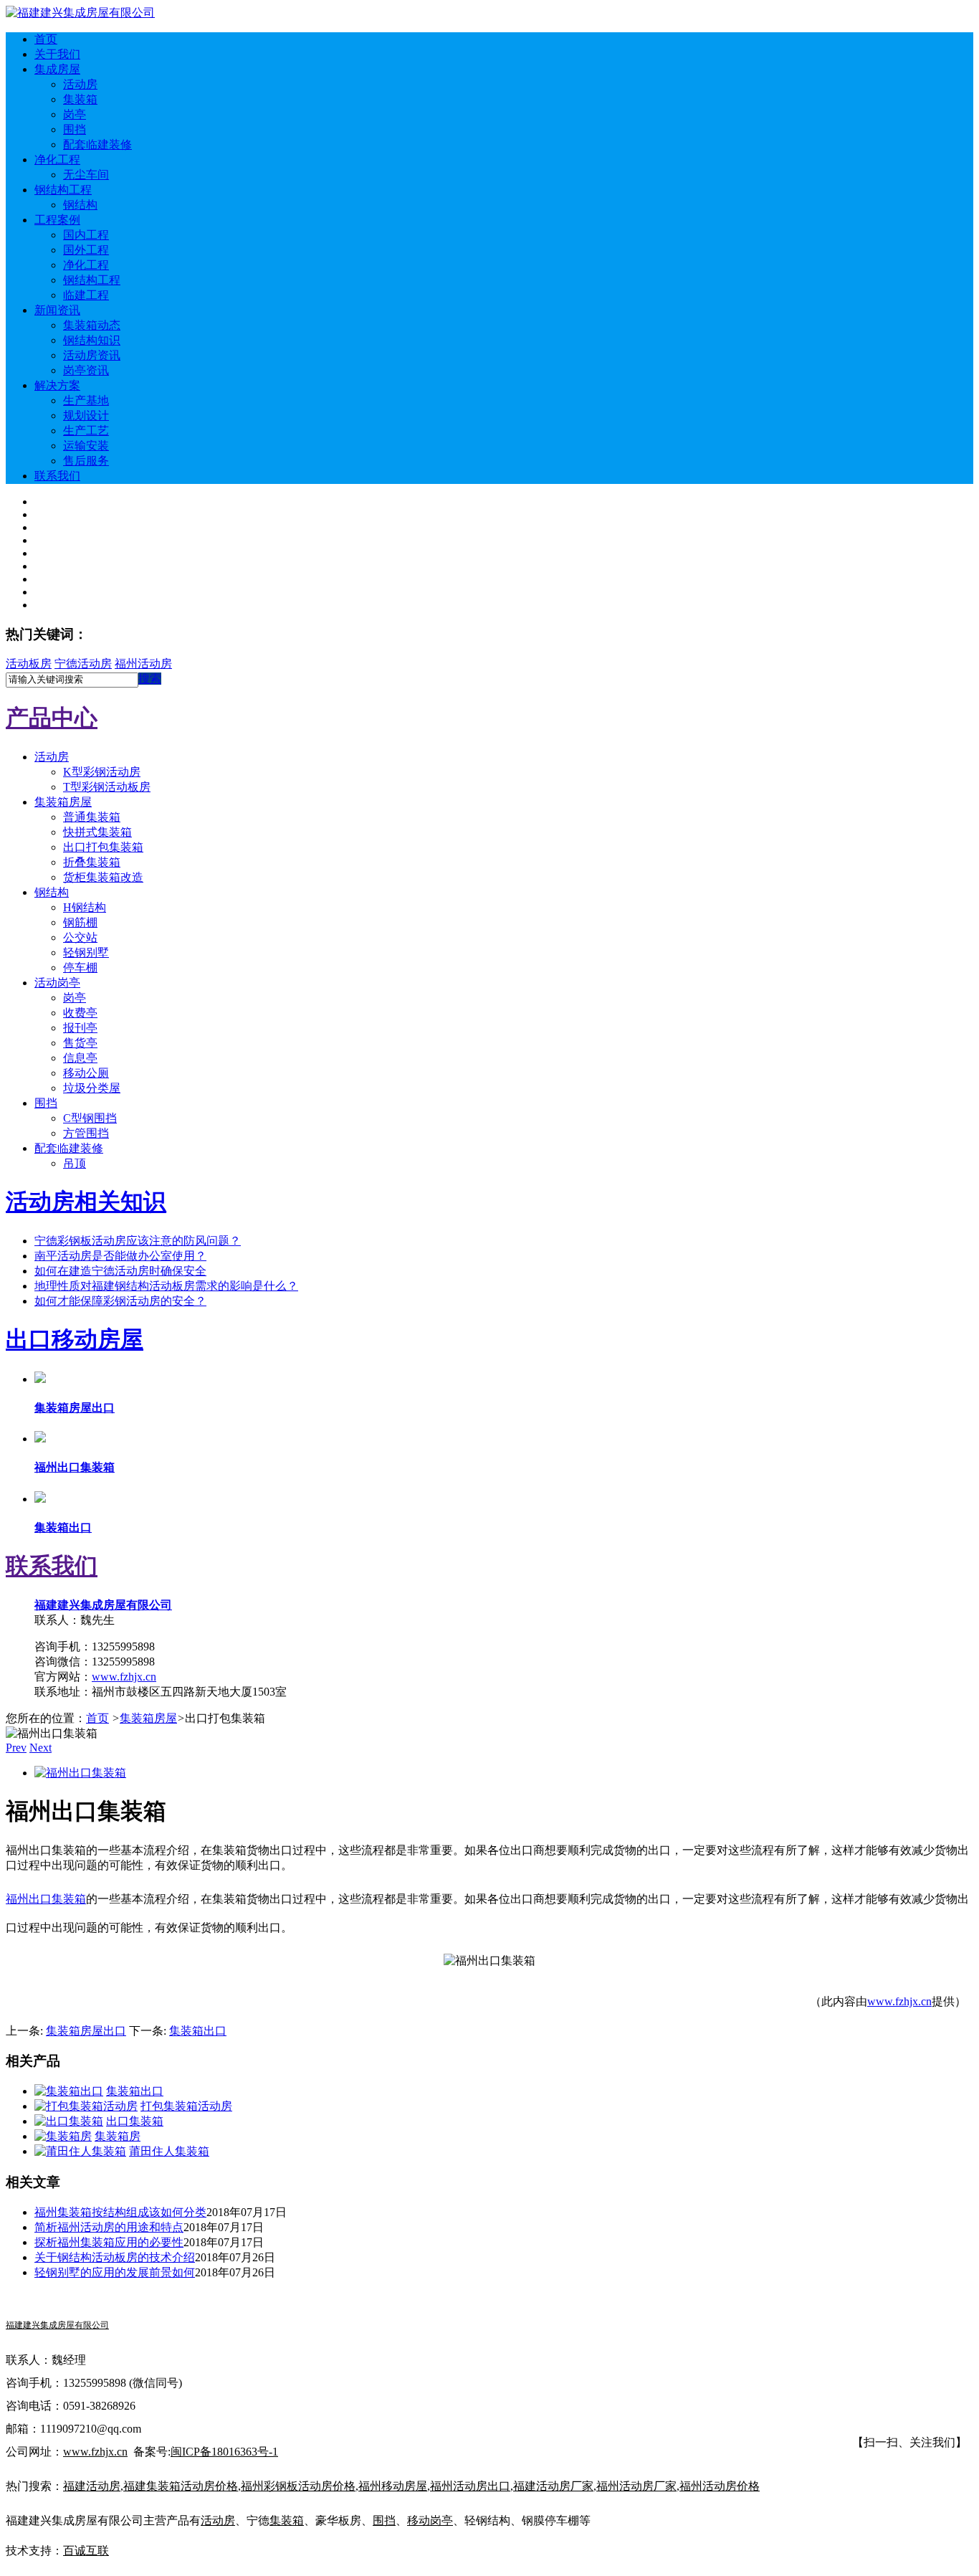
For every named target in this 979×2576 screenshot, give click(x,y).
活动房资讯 (92, 355)
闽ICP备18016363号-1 (224, 2452)
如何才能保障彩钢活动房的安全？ (120, 1301)
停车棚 (80, 968)
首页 (46, 39)
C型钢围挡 (90, 1118)
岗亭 (75, 114)
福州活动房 (143, 664)
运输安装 (86, 446)
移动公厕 (86, 1073)
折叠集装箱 (92, 862)
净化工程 (57, 160)
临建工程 (86, 295)
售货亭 (80, 1043)
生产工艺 (86, 431)
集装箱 (80, 99)
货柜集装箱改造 (103, 877)
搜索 (150, 679)
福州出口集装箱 (46, 1899)
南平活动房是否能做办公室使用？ (120, 1256)
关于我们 (57, 54)
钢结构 (80, 205)
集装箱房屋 (63, 802)
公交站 (80, 937)
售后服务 (86, 461)
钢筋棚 (80, 922)
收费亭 (80, 1013)
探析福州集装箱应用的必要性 (109, 2242)
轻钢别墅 (86, 952)
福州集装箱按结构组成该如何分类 (120, 2212)
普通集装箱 (92, 817)
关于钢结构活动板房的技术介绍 (115, 2257)
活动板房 (29, 664)
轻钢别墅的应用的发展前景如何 (115, 2272)
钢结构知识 (92, 340)
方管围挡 (86, 1133)
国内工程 (86, 235)
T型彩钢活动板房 (107, 787)
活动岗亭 (57, 983)
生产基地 (86, 400)
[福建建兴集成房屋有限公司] (80, 13)
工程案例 (57, 220)
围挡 (75, 129)
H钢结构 (85, 907)
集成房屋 (57, 69)
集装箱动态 (92, 325)
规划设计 (86, 415)
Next (40, 1748)
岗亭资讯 (86, 370)
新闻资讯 (57, 310)
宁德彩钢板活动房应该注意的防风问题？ (138, 1241)
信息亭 (80, 1058)
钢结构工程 (63, 190)
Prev (16, 1748)
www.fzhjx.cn (124, 1677)
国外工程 (86, 250)
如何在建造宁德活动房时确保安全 (120, 1271)
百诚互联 (86, 2551)
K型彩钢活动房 (102, 772)
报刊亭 (80, 1028)
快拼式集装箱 (97, 832)
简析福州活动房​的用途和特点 (109, 2227)
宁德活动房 (83, 664)
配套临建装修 (97, 144)
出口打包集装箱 (103, 847)
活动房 (80, 84)
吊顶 (75, 1163)
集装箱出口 (198, 2031)
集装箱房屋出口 (86, 2031)
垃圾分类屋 (92, 1088)
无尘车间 (86, 175)
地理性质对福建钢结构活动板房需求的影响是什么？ (166, 1286)
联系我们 (57, 476)
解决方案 (57, 385)
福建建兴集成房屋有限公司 (103, 1605)
